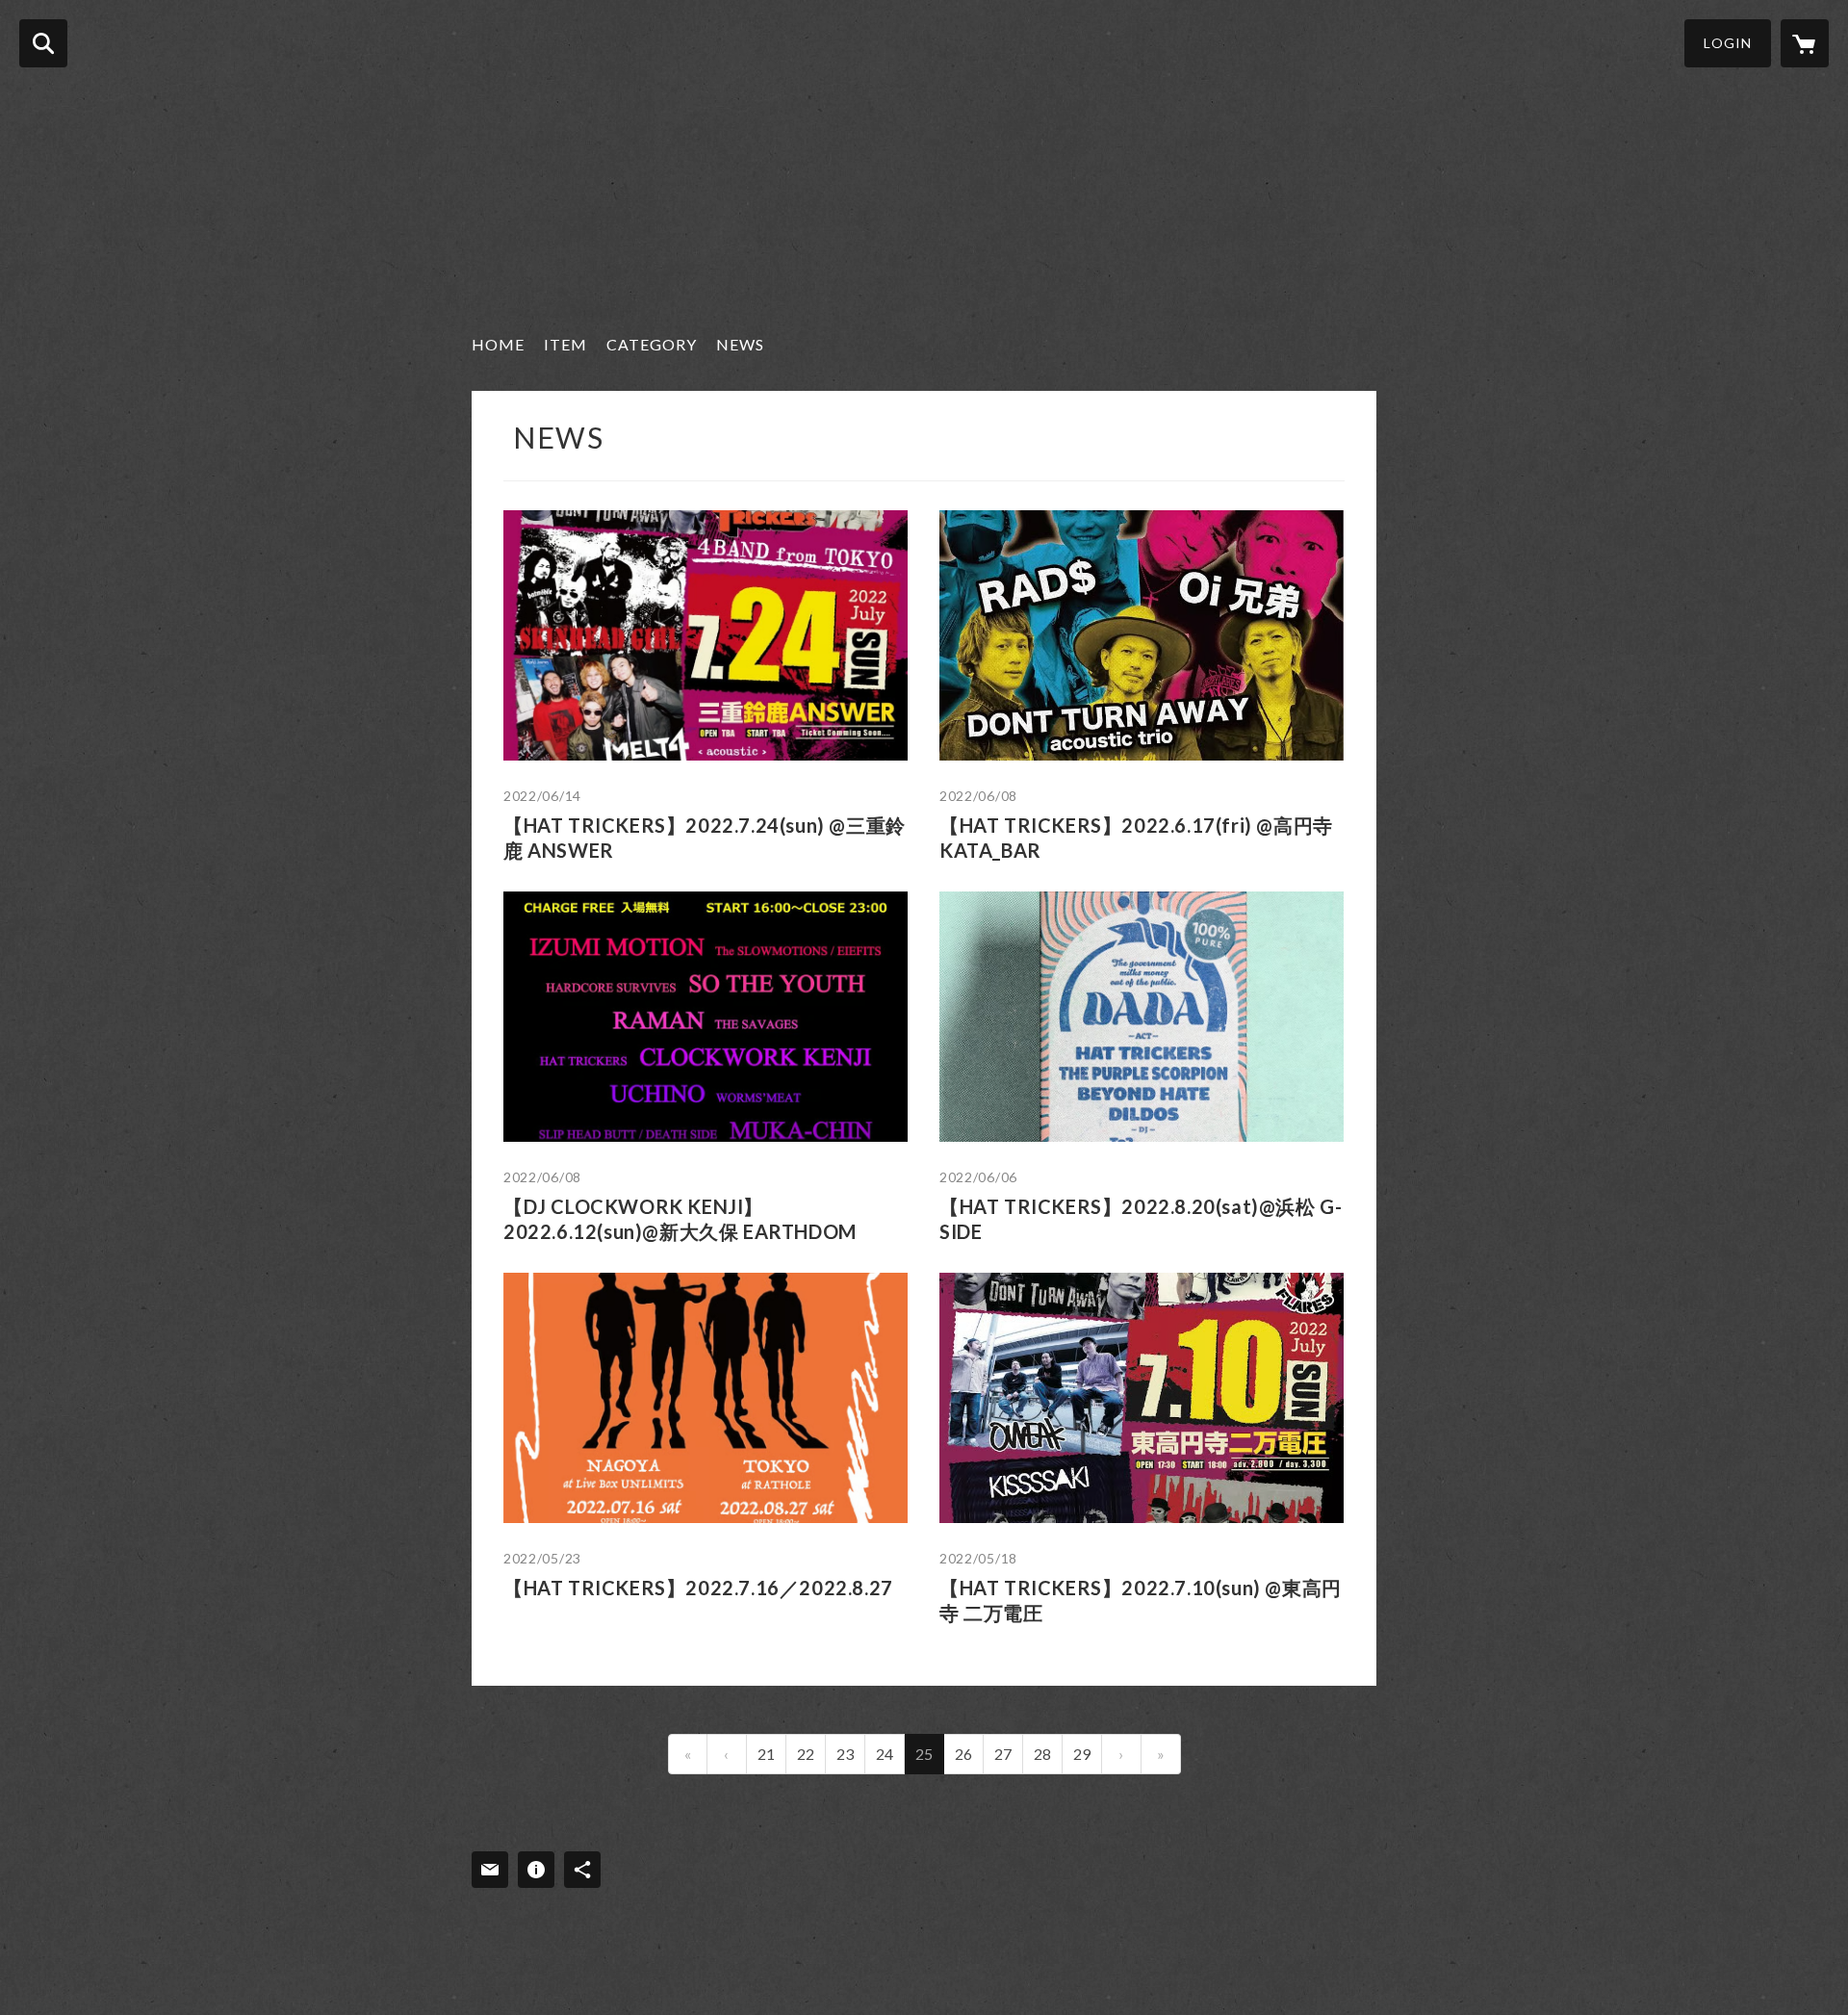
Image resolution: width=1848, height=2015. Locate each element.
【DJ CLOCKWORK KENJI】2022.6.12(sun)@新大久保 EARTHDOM (680, 1219)
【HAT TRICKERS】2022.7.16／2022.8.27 (698, 1588)
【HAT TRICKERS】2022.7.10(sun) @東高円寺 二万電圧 (1141, 1600)
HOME (498, 344)
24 (885, 1754)
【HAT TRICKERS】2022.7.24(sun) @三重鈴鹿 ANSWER (705, 838)
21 (766, 1754)
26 (963, 1754)
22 (806, 1754)
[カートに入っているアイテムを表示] (1805, 43)
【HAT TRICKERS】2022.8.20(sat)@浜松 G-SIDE (1141, 1219)
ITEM (565, 344)
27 (1003, 1754)
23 (845, 1754)
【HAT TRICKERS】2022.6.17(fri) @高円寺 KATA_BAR (1136, 838)
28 (1042, 1754)
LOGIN (1728, 43)
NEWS (740, 344)
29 (1082, 1754)
